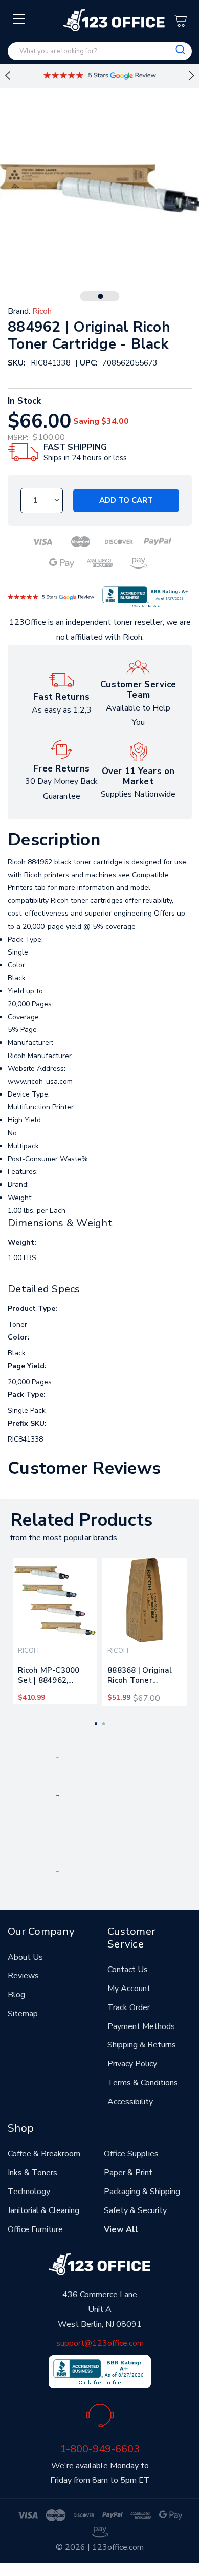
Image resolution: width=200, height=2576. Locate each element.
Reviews (23, 1976)
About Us (25, 1957)
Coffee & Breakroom (44, 2154)
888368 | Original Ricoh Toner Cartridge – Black (140, 1677)
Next (192, 76)
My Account (129, 1989)
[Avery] (58, 1757)
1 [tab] (101, 296)
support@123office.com (100, 2343)
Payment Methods (141, 2026)
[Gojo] (57, 1871)
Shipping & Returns (142, 2045)
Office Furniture (35, 2229)
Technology (29, 2192)
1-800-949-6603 (100, 2449)
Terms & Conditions (143, 2083)
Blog (16, 1995)
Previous (8, 76)
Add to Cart (126, 500)
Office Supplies (131, 2154)
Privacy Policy (132, 2064)
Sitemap (23, 2014)
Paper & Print (128, 2173)
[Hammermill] (142, 1795)
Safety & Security (135, 2210)
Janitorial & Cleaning (43, 2210)
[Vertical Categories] (19, 19)
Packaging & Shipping (142, 2192)
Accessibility (130, 2102)
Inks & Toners (32, 2173)
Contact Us (128, 1970)
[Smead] (58, 1795)
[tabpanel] (55, 1631)
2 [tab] (104, 1724)
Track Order (129, 2007)
